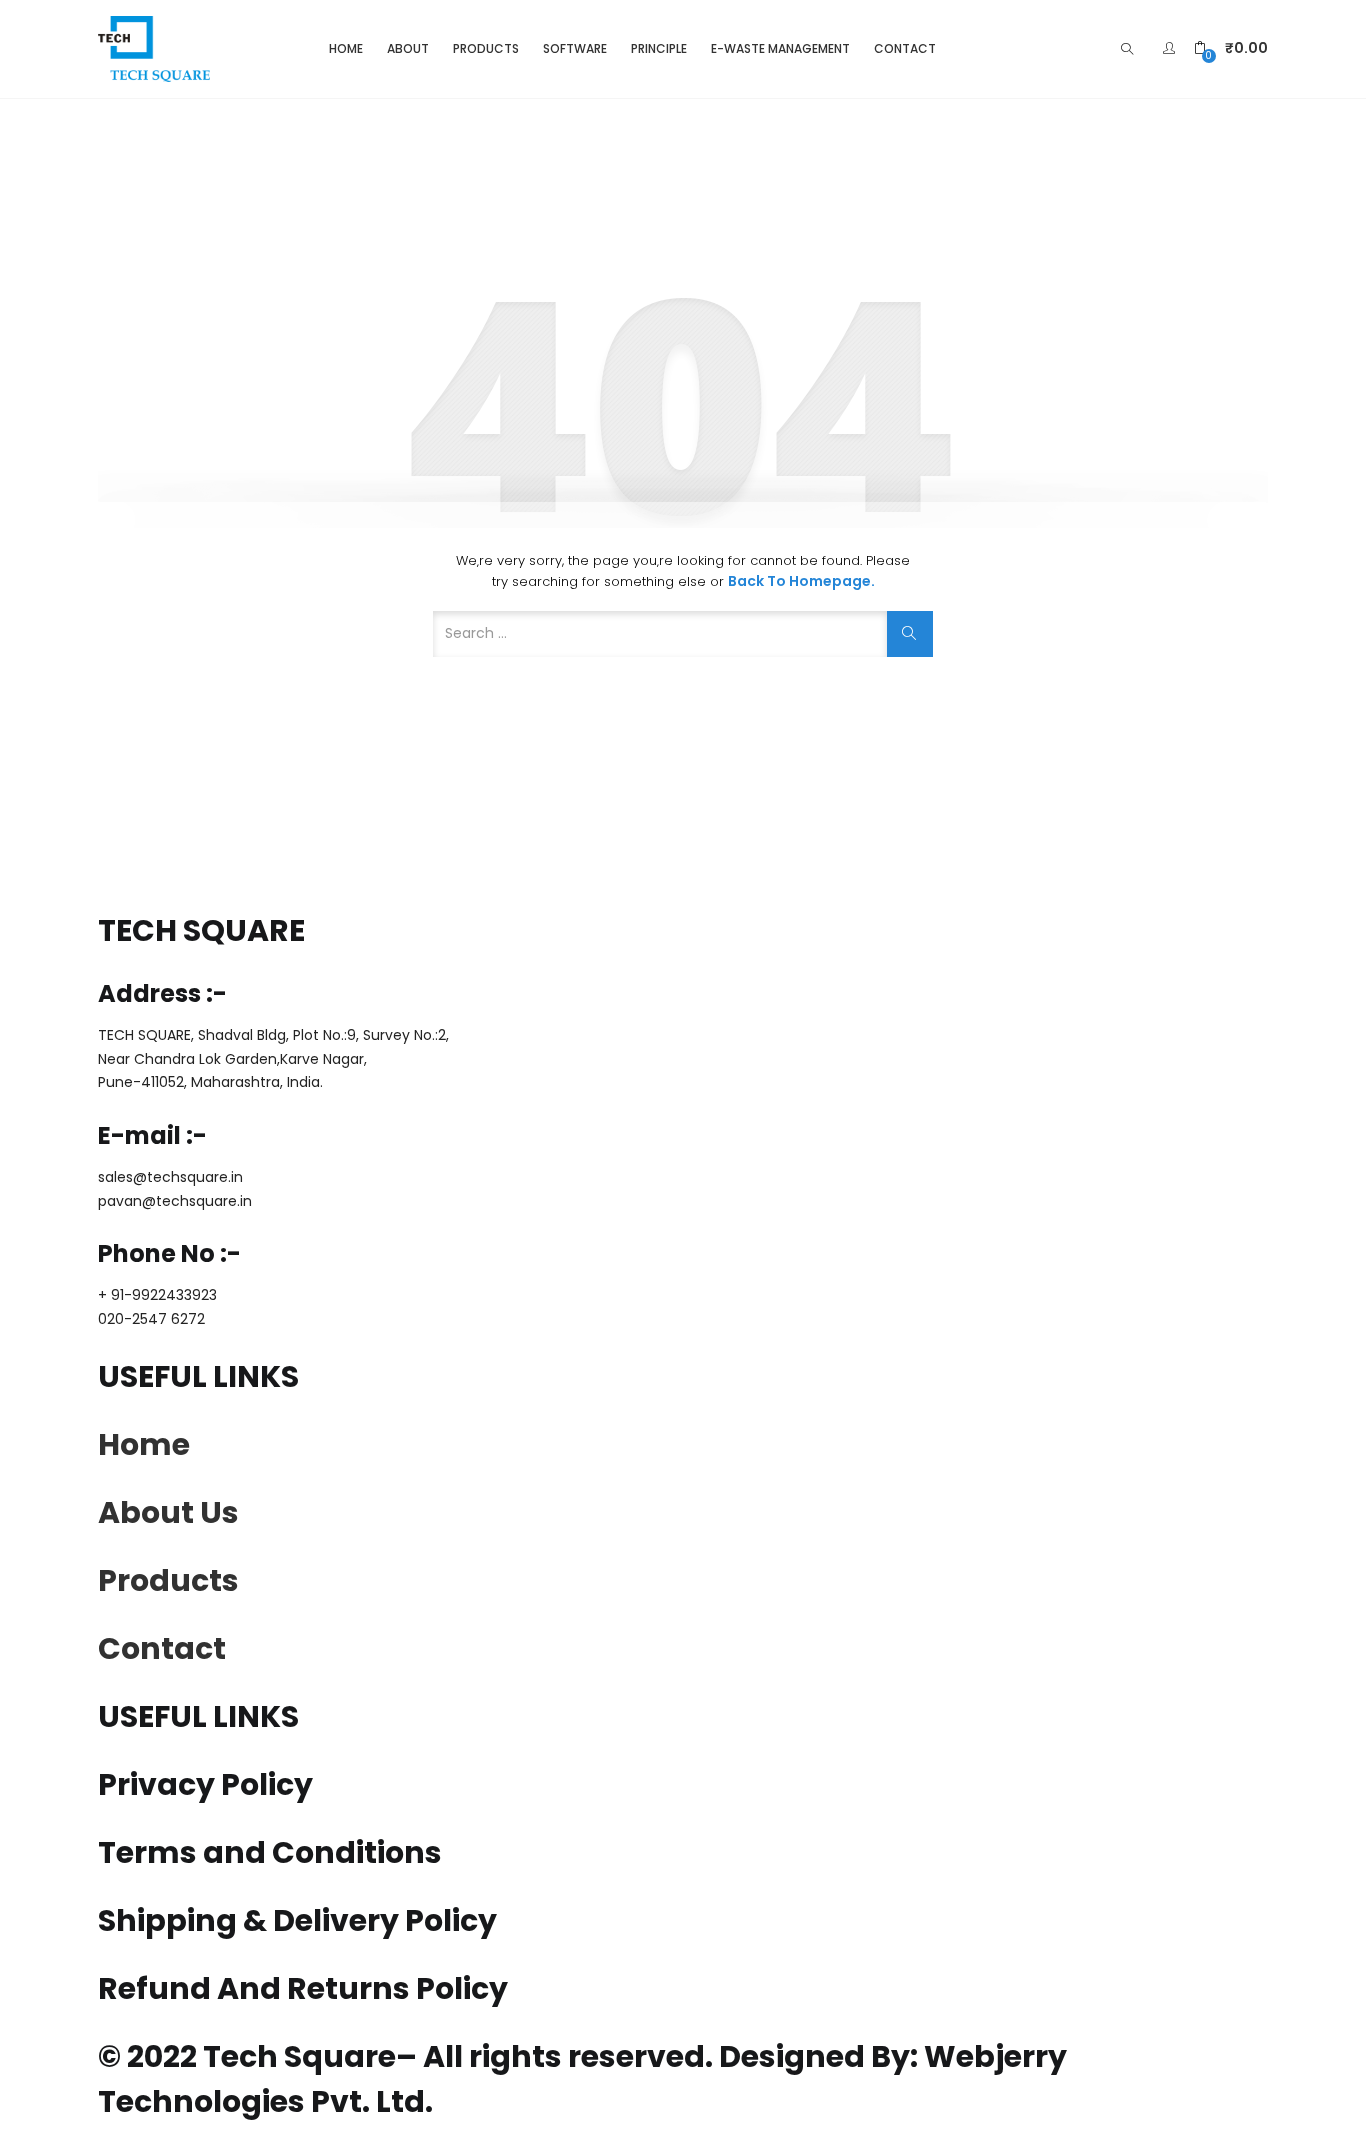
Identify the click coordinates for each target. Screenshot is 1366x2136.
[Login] (1171, 48)
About (408, 48)
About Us (168, 1512)
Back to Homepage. (801, 581)
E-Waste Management (780, 48)
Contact (905, 48)
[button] (1231, 48)
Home (346, 48)
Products (486, 48)
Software (575, 48)
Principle (659, 48)
